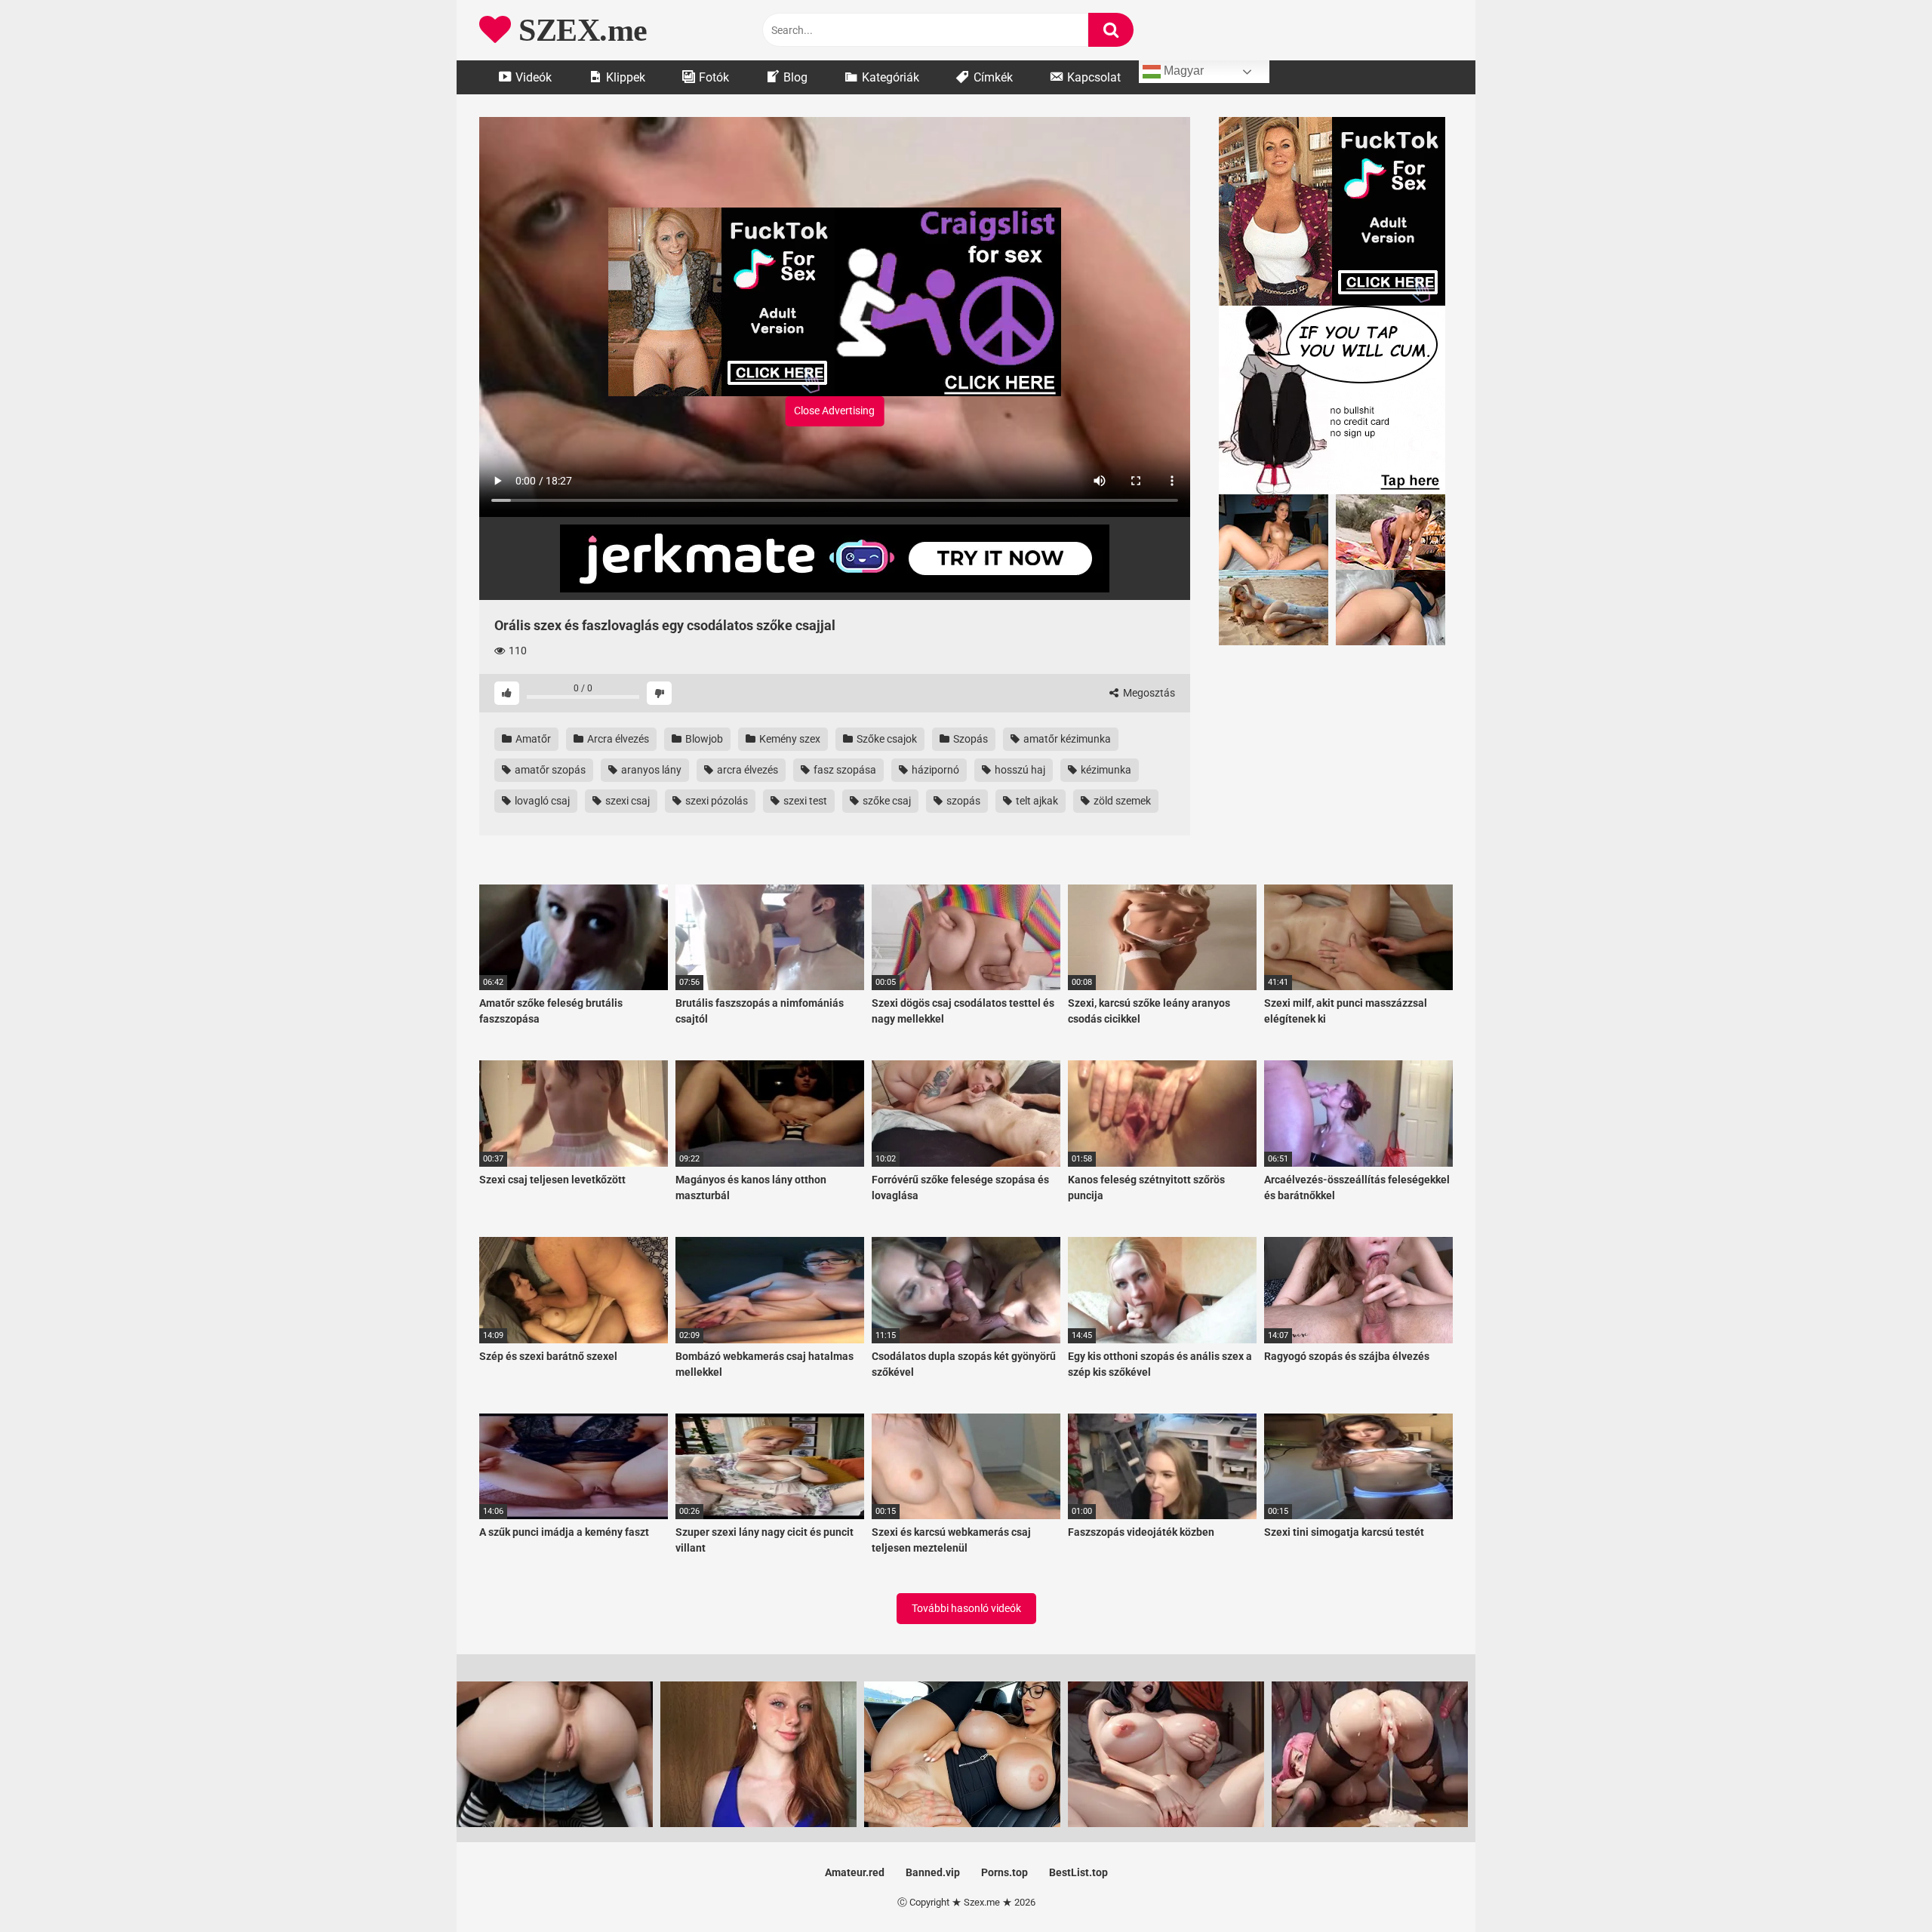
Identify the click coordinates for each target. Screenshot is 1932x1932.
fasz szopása (844, 770)
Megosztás (1148, 693)
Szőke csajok (886, 739)
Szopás (969, 739)
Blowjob (703, 739)
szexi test (804, 801)
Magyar (1182, 71)
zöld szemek (1121, 801)
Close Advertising (834, 411)
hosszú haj (1019, 770)
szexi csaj (626, 801)
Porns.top (1004, 1872)
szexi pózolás (715, 801)
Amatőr (532, 739)
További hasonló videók (966, 1608)
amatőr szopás (549, 770)
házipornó (934, 770)
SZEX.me (579, 30)
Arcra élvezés (617, 739)
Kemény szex (789, 739)
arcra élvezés (746, 770)
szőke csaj (886, 801)
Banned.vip (933, 1872)
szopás (962, 801)
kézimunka (1105, 770)
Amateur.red (855, 1872)
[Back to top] (1881, 1886)
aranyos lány (650, 770)
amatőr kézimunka (1066, 739)
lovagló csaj (541, 801)
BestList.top (1078, 1872)
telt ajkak (1036, 801)
